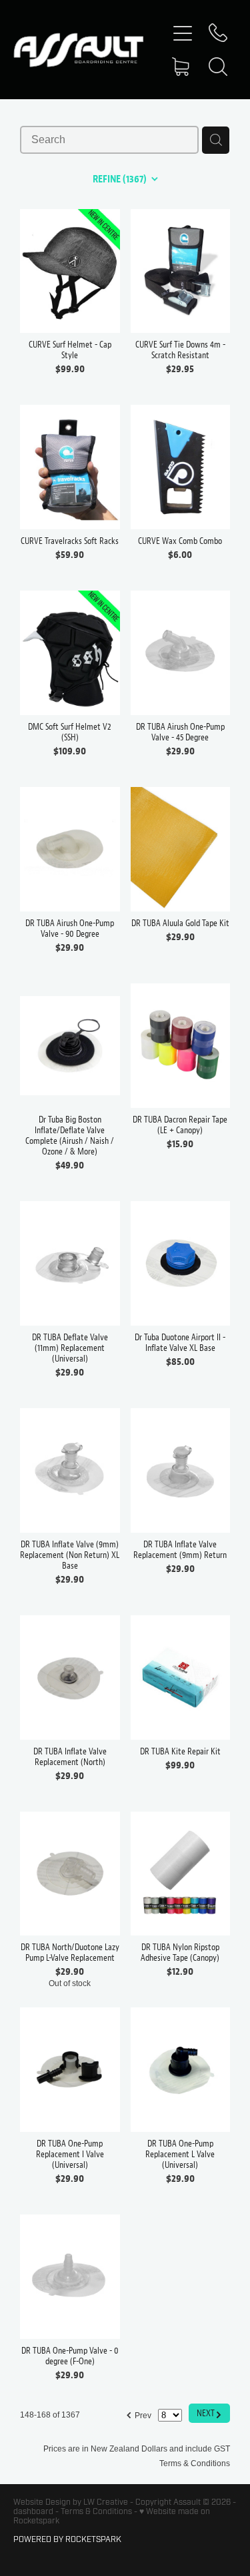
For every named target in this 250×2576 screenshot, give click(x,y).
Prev (138, 2414)
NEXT (209, 2413)
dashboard (33, 2511)
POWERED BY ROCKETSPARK (67, 2539)
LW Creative (106, 2502)
